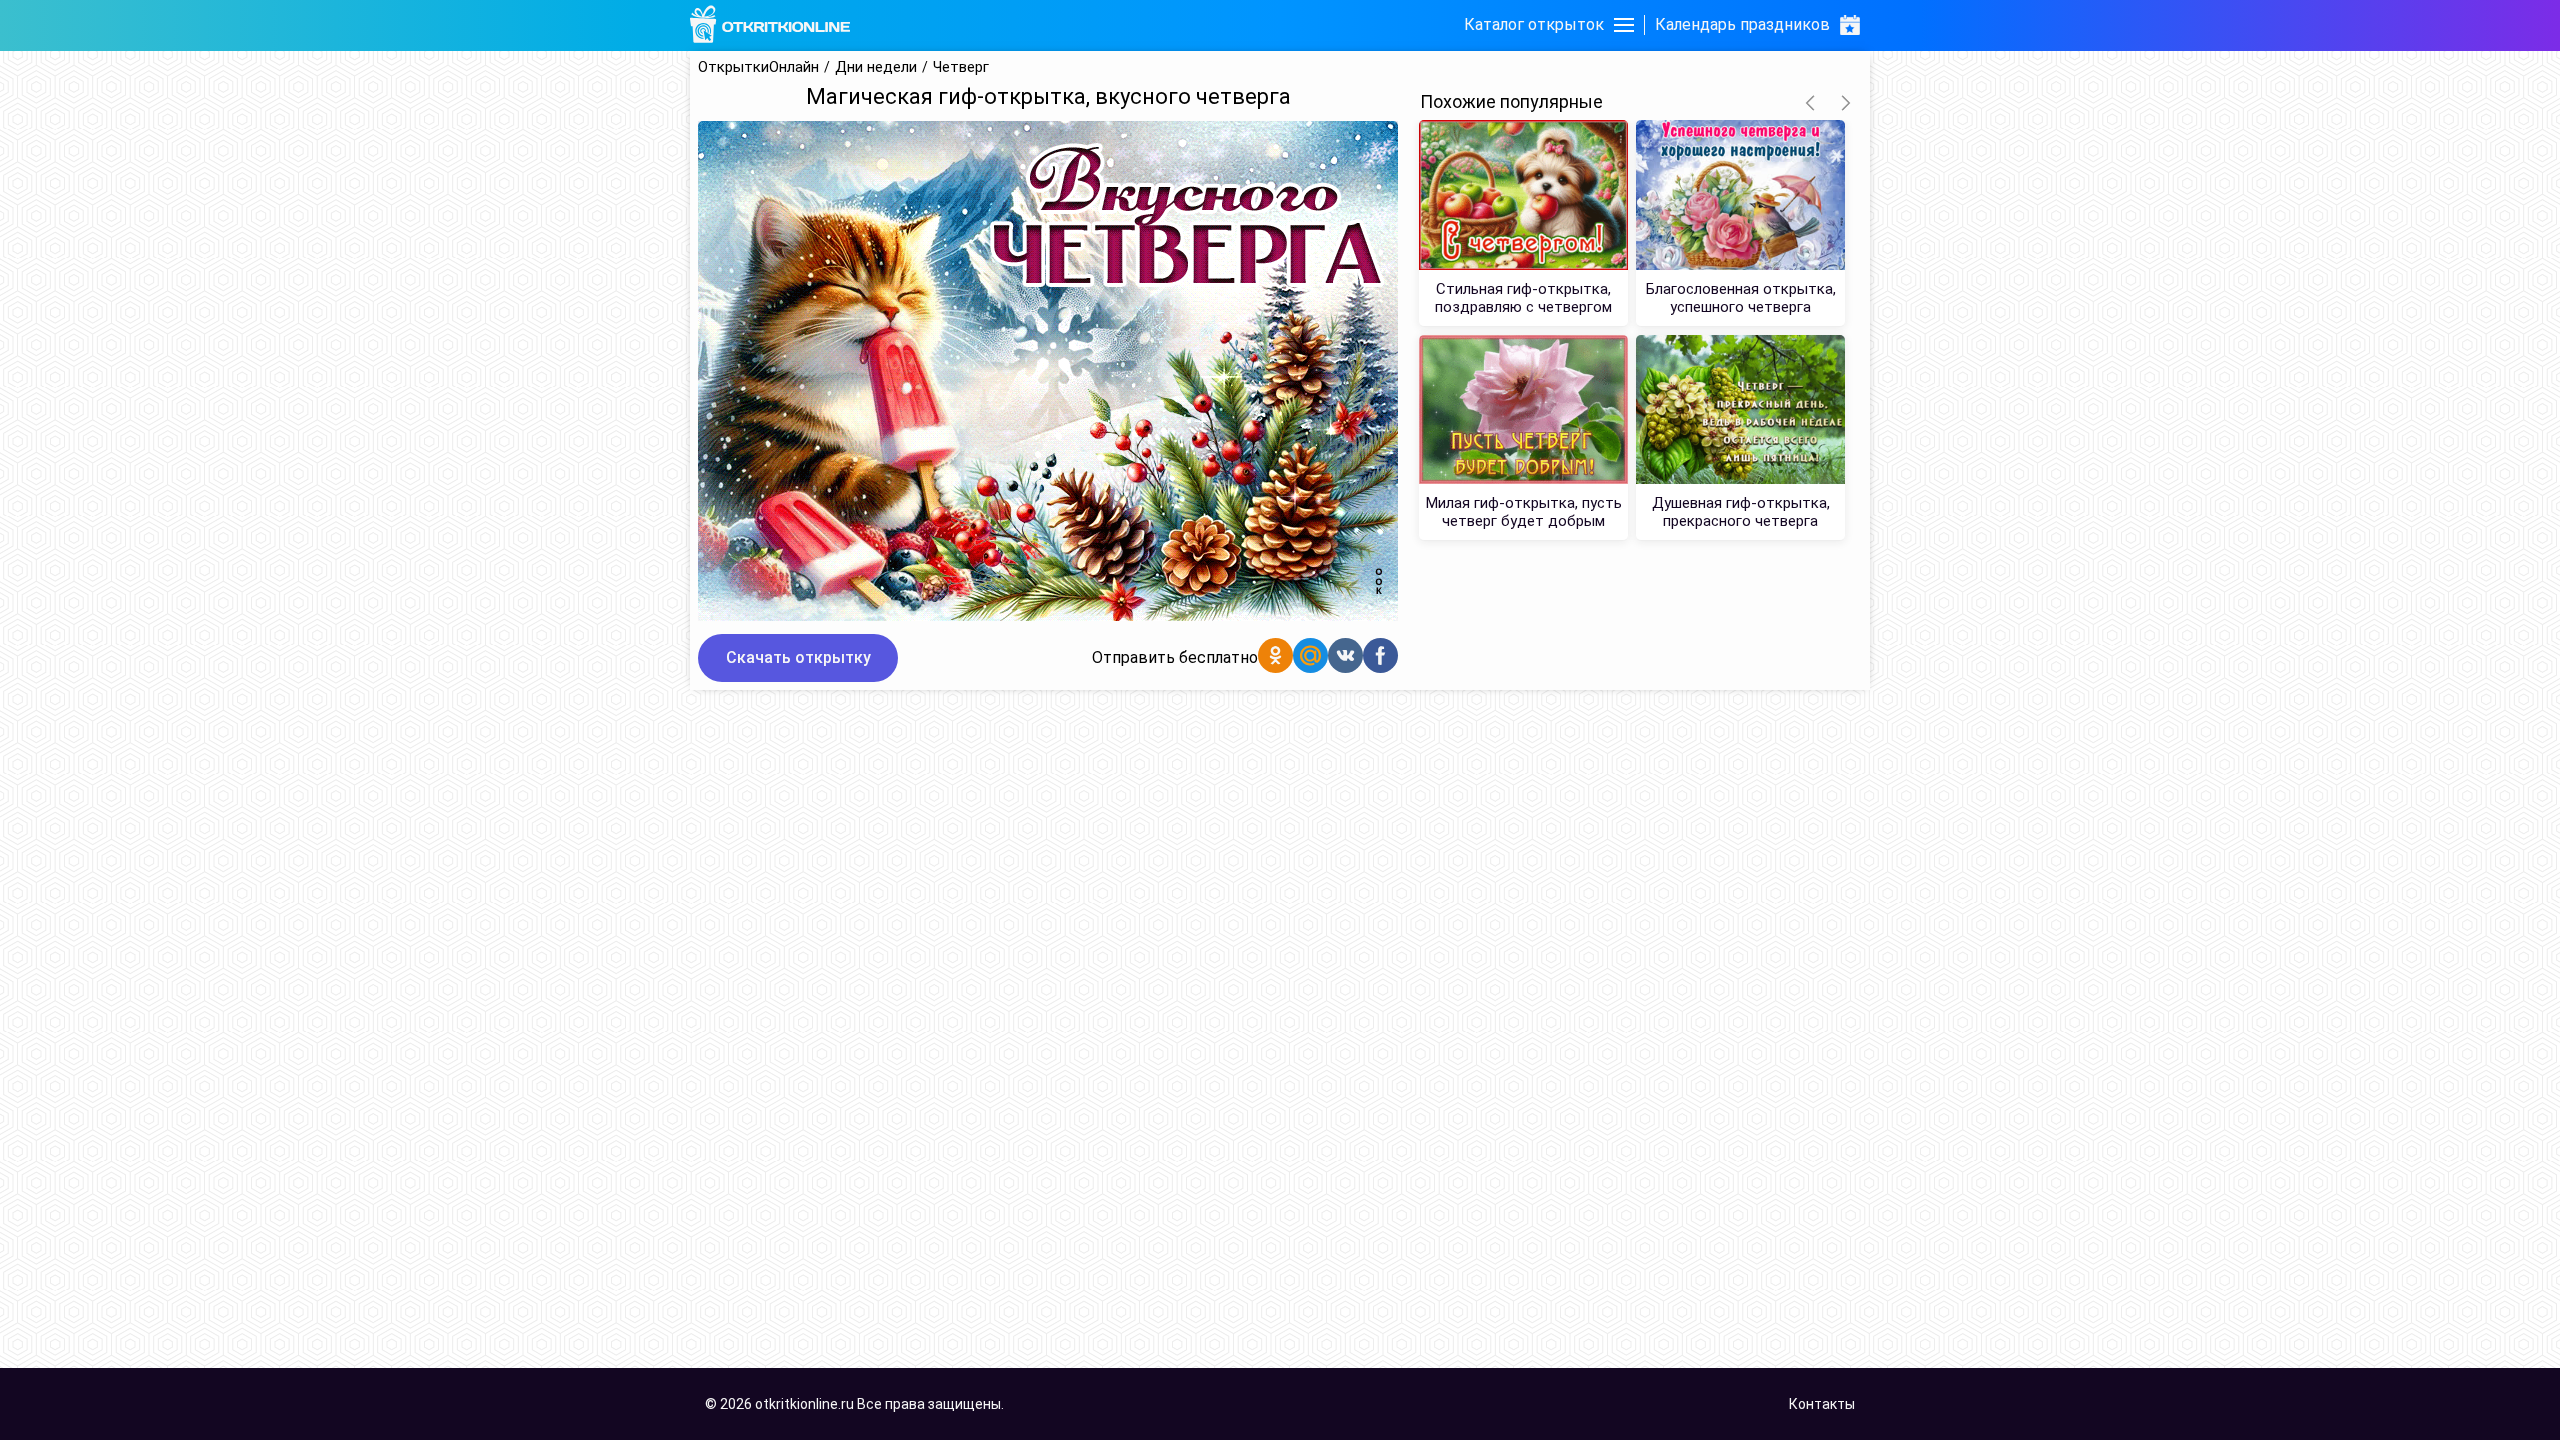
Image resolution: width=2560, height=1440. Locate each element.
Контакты (1822, 1404)
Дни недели (876, 67)
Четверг (961, 67)
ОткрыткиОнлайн (758, 67)
